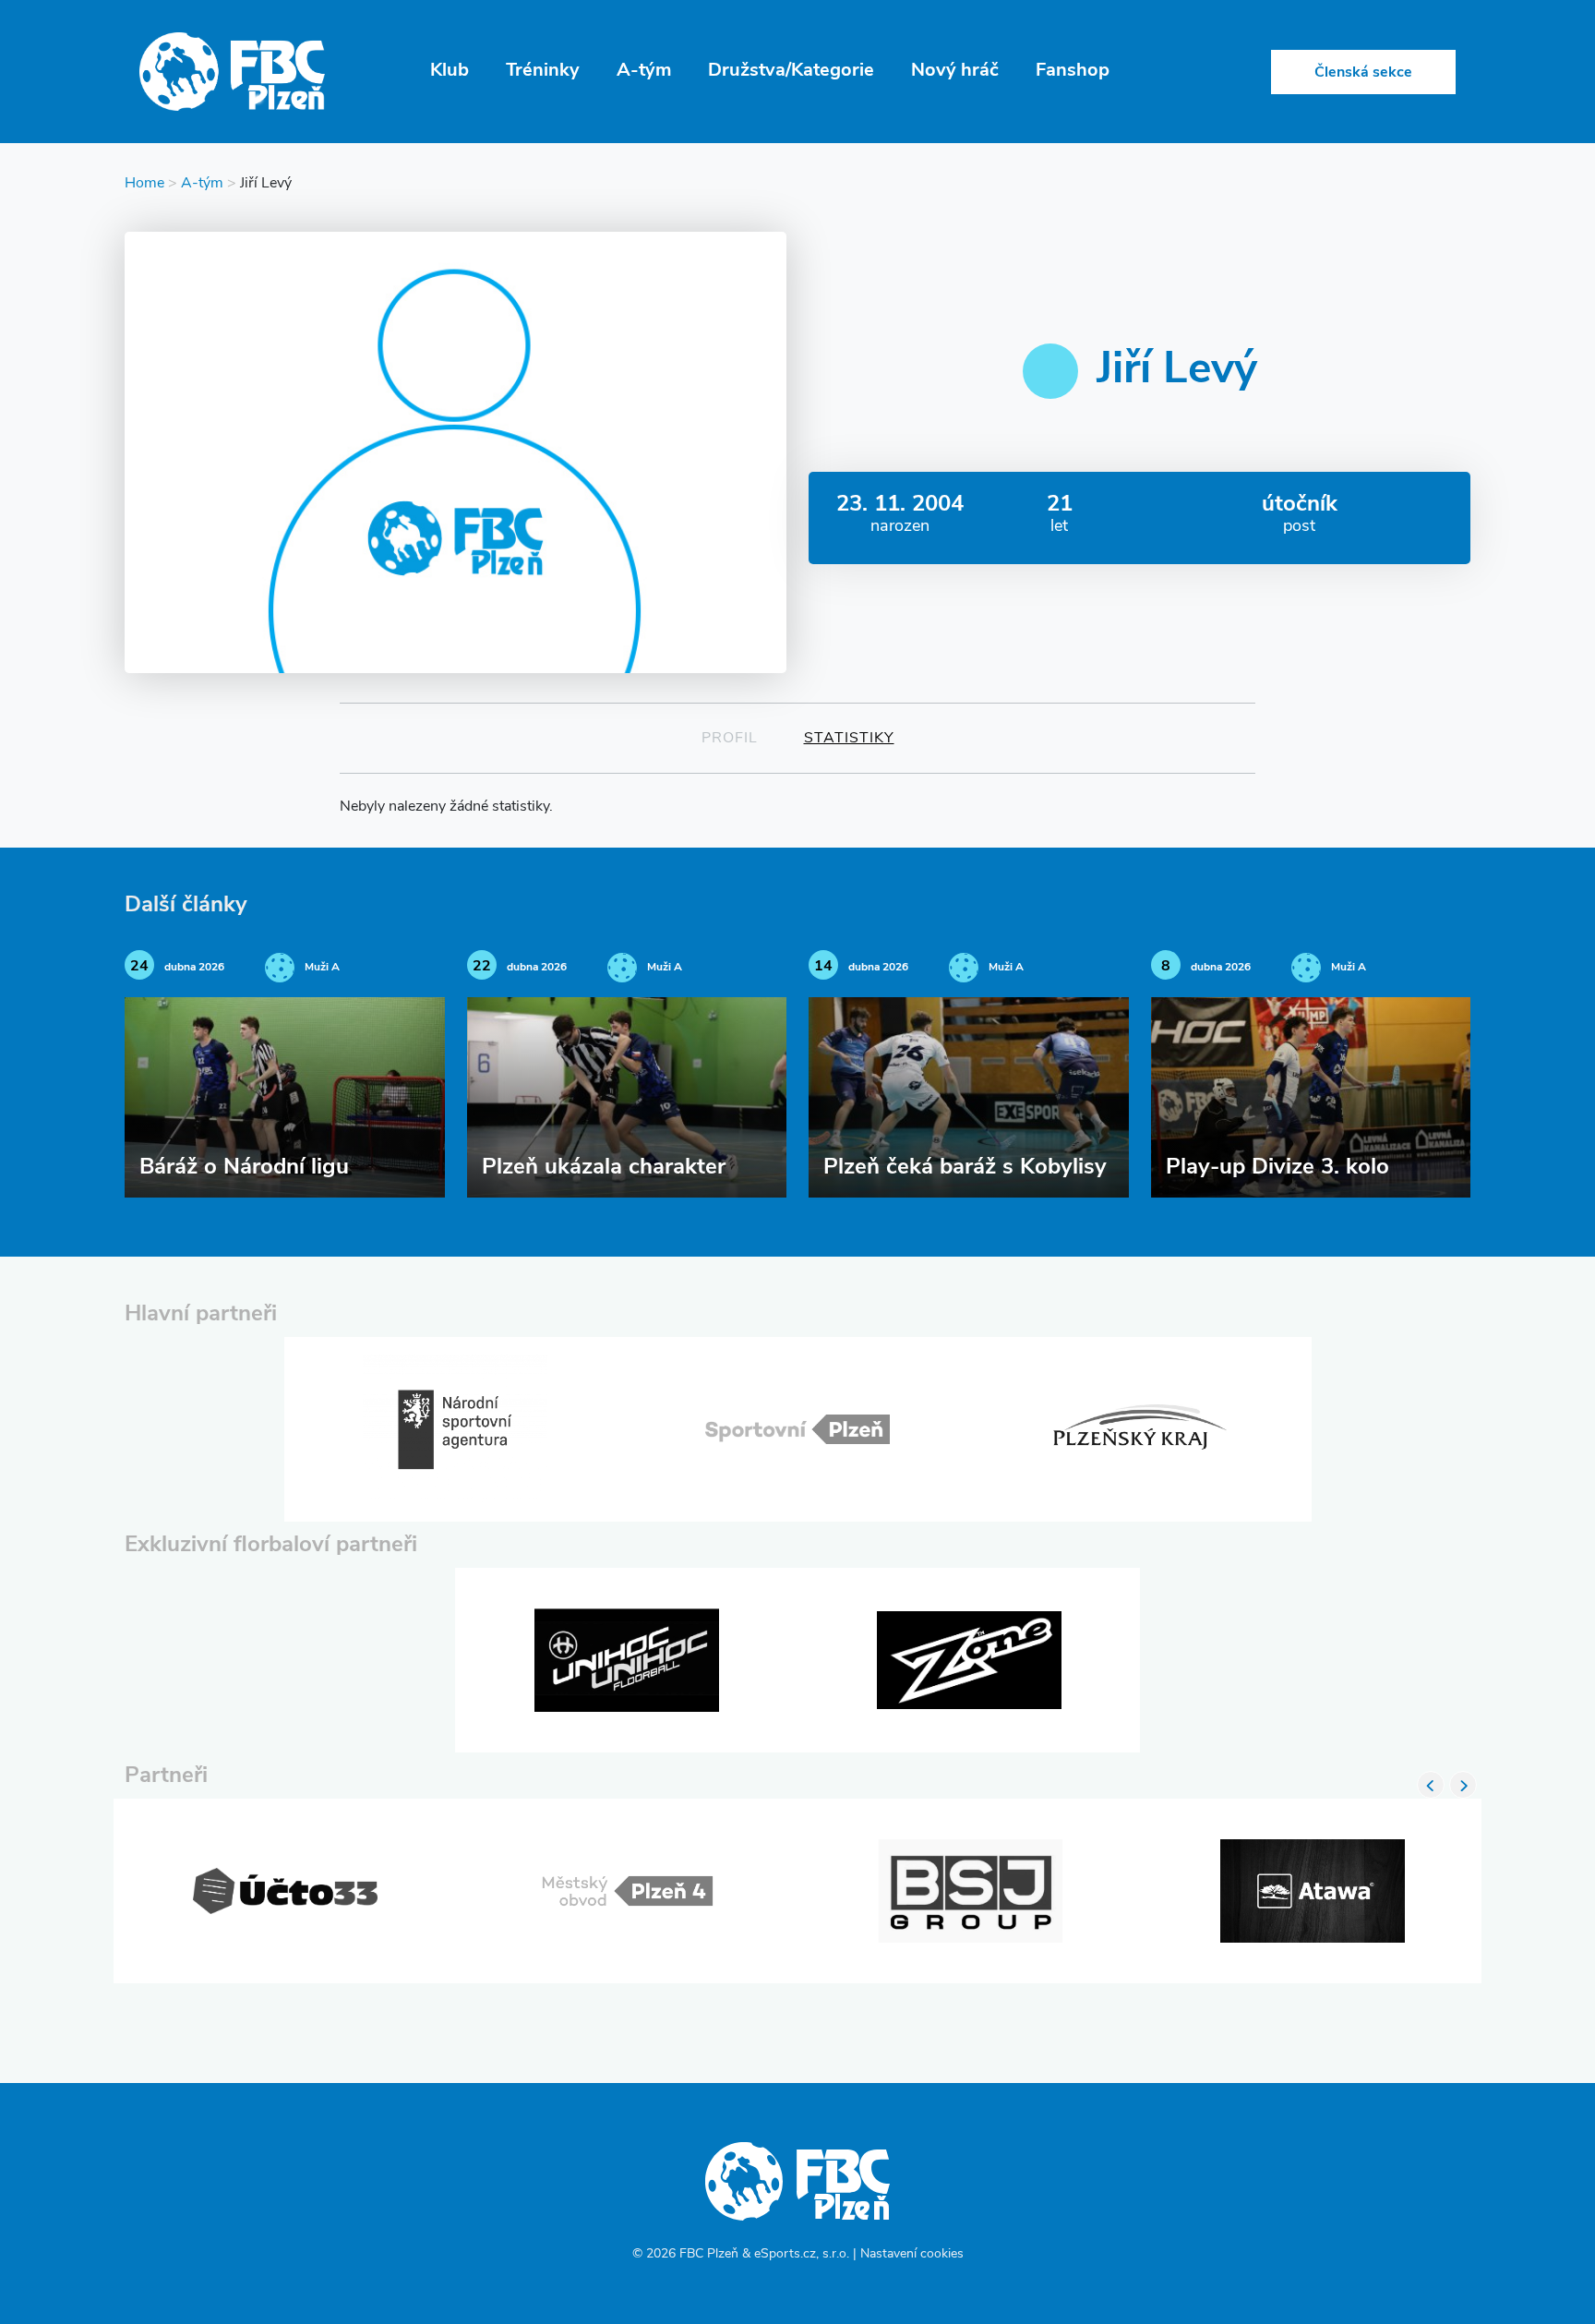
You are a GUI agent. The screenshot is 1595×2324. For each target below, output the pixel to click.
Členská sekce (1363, 73)
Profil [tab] (730, 739)
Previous (1431, 1785)
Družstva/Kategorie (791, 71)
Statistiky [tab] (849, 739)
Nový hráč (955, 71)
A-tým (644, 71)
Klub (450, 71)
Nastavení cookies (912, 2254)
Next (1463, 1785)
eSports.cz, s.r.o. (802, 2254)
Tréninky (543, 71)
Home (144, 184)
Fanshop (1073, 71)
